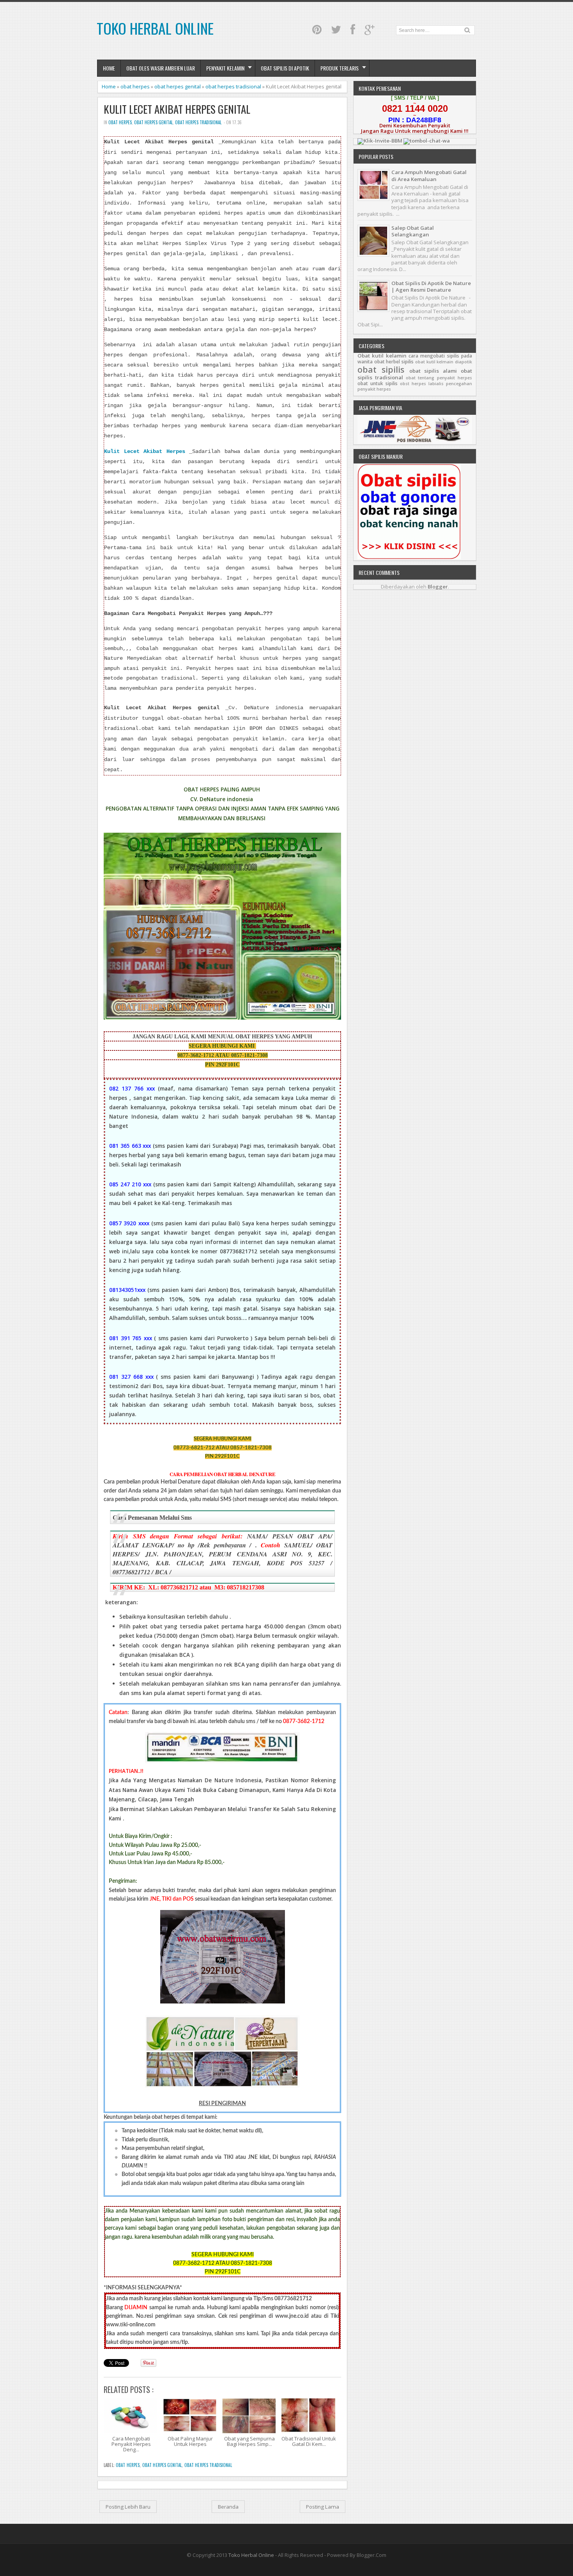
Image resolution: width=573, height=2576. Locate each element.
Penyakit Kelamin (225, 68)
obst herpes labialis (422, 384)
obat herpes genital (178, 86)
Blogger (438, 587)
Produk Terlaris (340, 68)
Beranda (228, 2507)
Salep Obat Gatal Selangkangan (413, 231)
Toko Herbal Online (155, 28)
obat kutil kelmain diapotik (444, 362)
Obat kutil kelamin (382, 356)
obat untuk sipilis (378, 383)
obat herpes (135, 86)
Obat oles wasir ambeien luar (161, 68)
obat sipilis (381, 369)
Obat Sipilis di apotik (285, 68)
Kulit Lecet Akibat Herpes (145, 452)
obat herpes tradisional (233, 86)
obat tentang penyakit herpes (439, 378)
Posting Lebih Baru (128, 2507)
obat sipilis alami (433, 371)
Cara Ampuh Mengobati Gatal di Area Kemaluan (429, 175)
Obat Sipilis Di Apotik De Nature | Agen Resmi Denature (431, 286)
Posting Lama (323, 2507)
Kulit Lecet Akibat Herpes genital (177, 109)
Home (109, 68)
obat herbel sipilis (394, 362)
